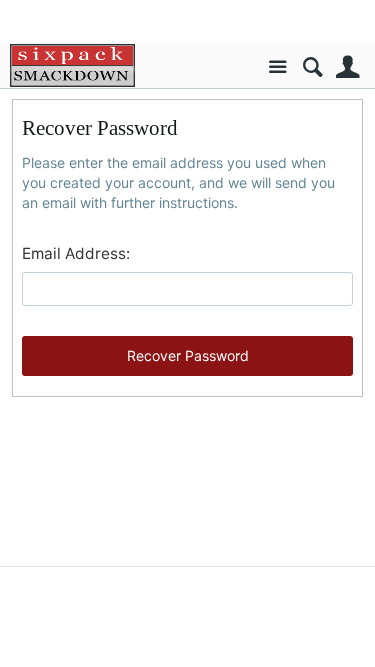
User (347, 67)
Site (277, 67)
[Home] (72, 65)
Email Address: (76, 253)
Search (312, 67)
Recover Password (188, 355)
